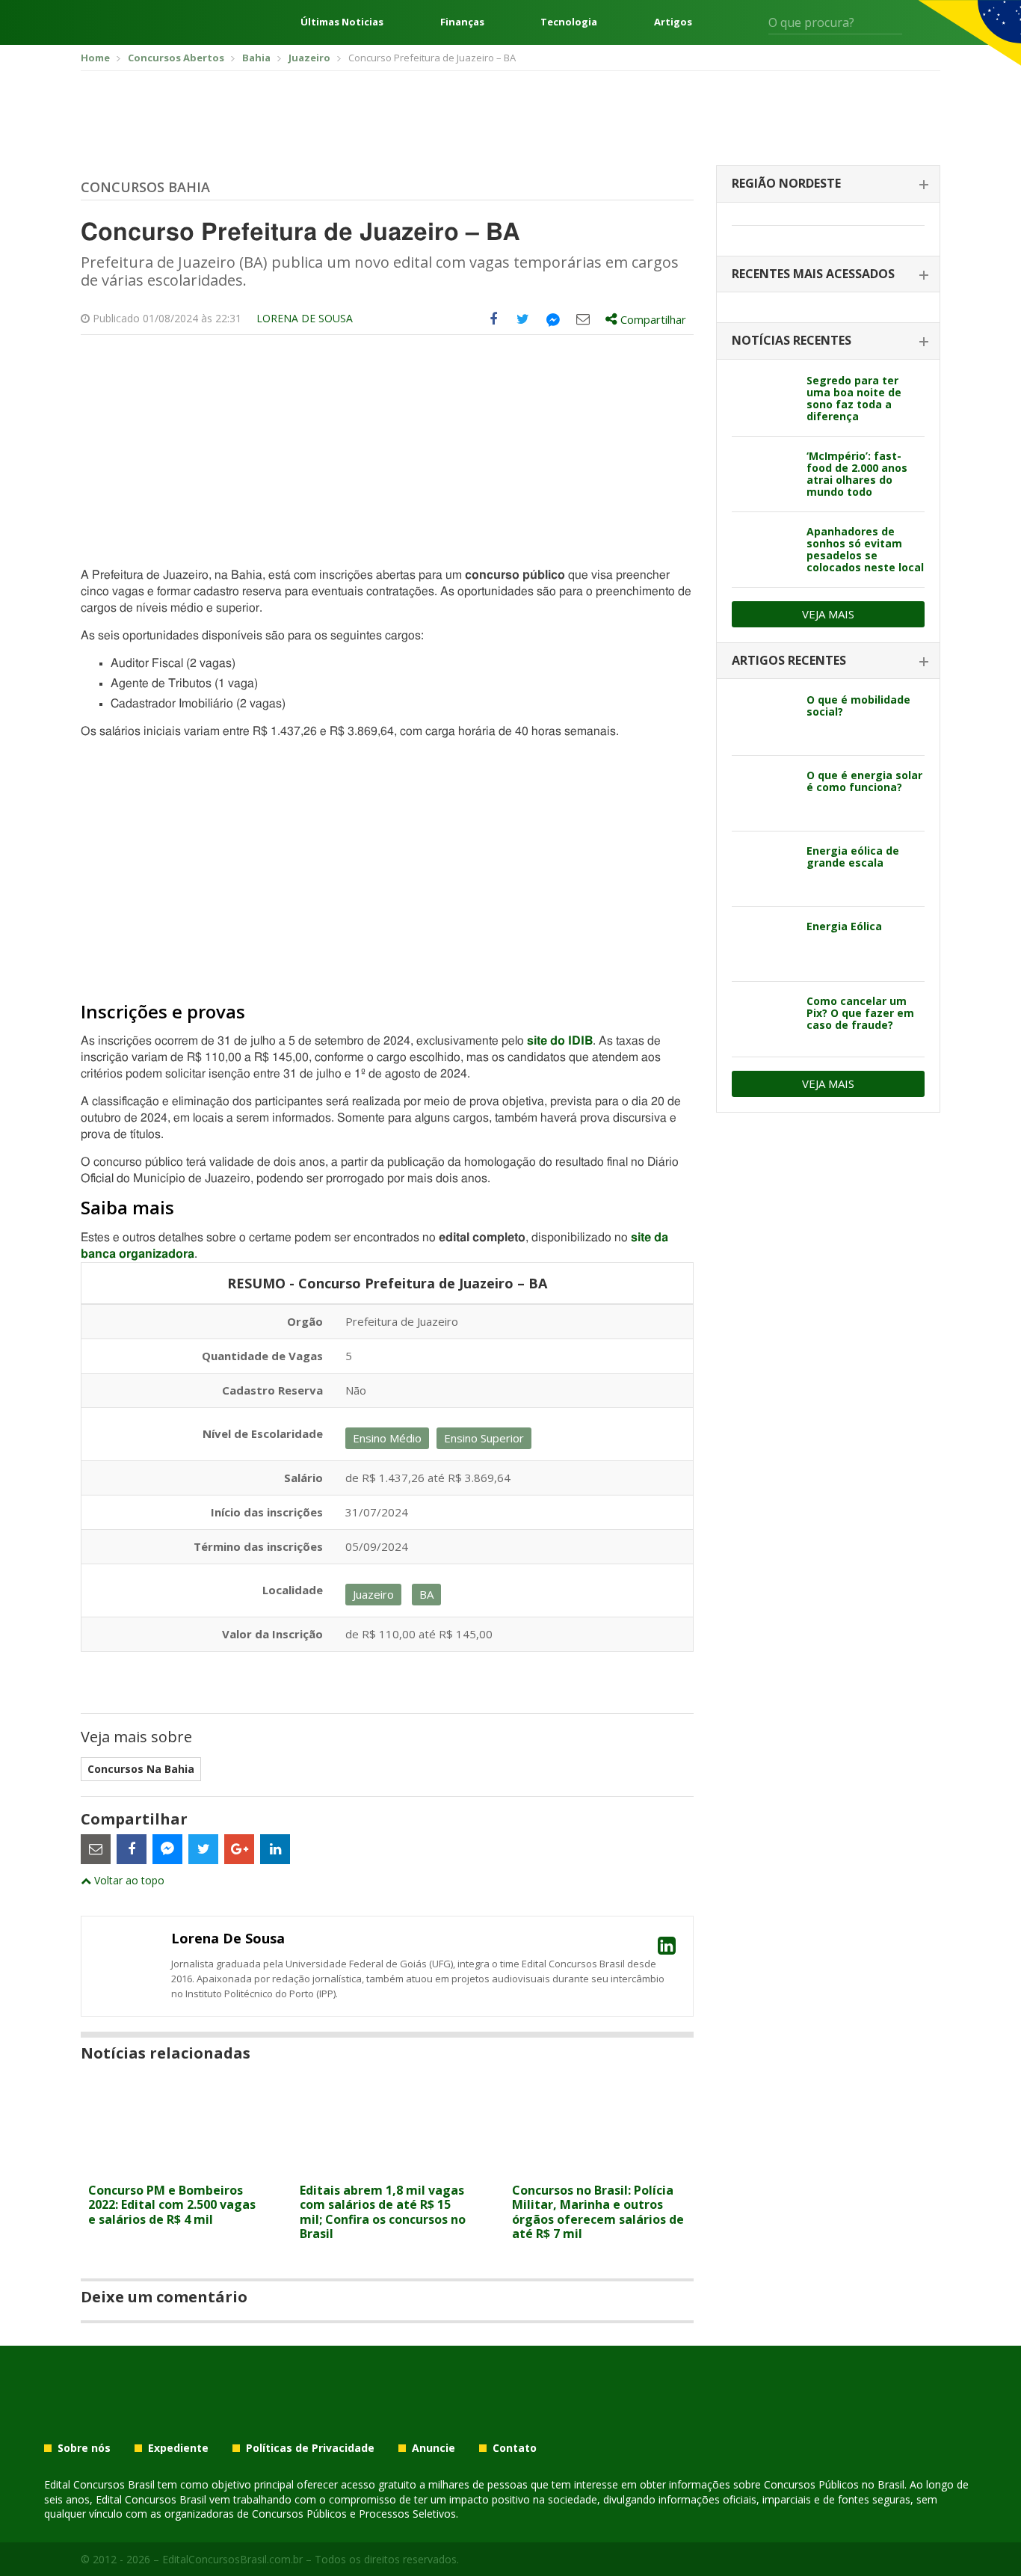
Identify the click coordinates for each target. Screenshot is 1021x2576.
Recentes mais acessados (813, 274)
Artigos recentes (789, 660)
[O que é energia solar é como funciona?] (764, 793)
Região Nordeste (786, 183)
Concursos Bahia (145, 187)
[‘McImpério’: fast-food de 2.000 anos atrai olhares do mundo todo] (764, 474)
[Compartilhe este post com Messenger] (553, 319)
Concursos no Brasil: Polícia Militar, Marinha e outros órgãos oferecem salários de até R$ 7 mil (598, 2212)
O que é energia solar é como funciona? (864, 781)
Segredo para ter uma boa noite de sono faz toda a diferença (854, 398)
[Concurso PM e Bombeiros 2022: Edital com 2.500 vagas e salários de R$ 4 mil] (175, 2167)
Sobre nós (84, 2448)
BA (426, 1594)
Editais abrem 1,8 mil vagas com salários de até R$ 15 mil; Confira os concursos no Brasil (383, 2212)
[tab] (828, 184)
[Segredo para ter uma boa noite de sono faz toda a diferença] (764, 399)
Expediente (178, 2448)
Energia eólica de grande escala (853, 857)
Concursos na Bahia (141, 1769)
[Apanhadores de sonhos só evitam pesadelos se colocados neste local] (764, 550)
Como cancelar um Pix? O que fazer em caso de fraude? (860, 1013)
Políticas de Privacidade (310, 2448)
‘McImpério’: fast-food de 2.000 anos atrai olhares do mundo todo (857, 474)
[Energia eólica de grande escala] (764, 869)
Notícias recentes (792, 340)
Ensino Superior (484, 1438)
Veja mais (828, 614)
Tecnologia (569, 22)
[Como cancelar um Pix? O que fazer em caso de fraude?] (764, 1019)
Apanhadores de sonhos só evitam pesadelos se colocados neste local (865, 549)
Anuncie (434, 2448)
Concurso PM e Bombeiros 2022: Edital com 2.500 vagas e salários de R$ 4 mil (172, 2204)
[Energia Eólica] (764, 944)
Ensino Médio (387, 1438)
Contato (515, 2448)
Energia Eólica (844, 926)
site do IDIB (560, 1041)
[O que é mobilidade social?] (764, 718)
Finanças (462, 22)
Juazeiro (373, 1594)
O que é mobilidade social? (858, 706)
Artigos (673, 22)
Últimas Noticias (342, 22)
